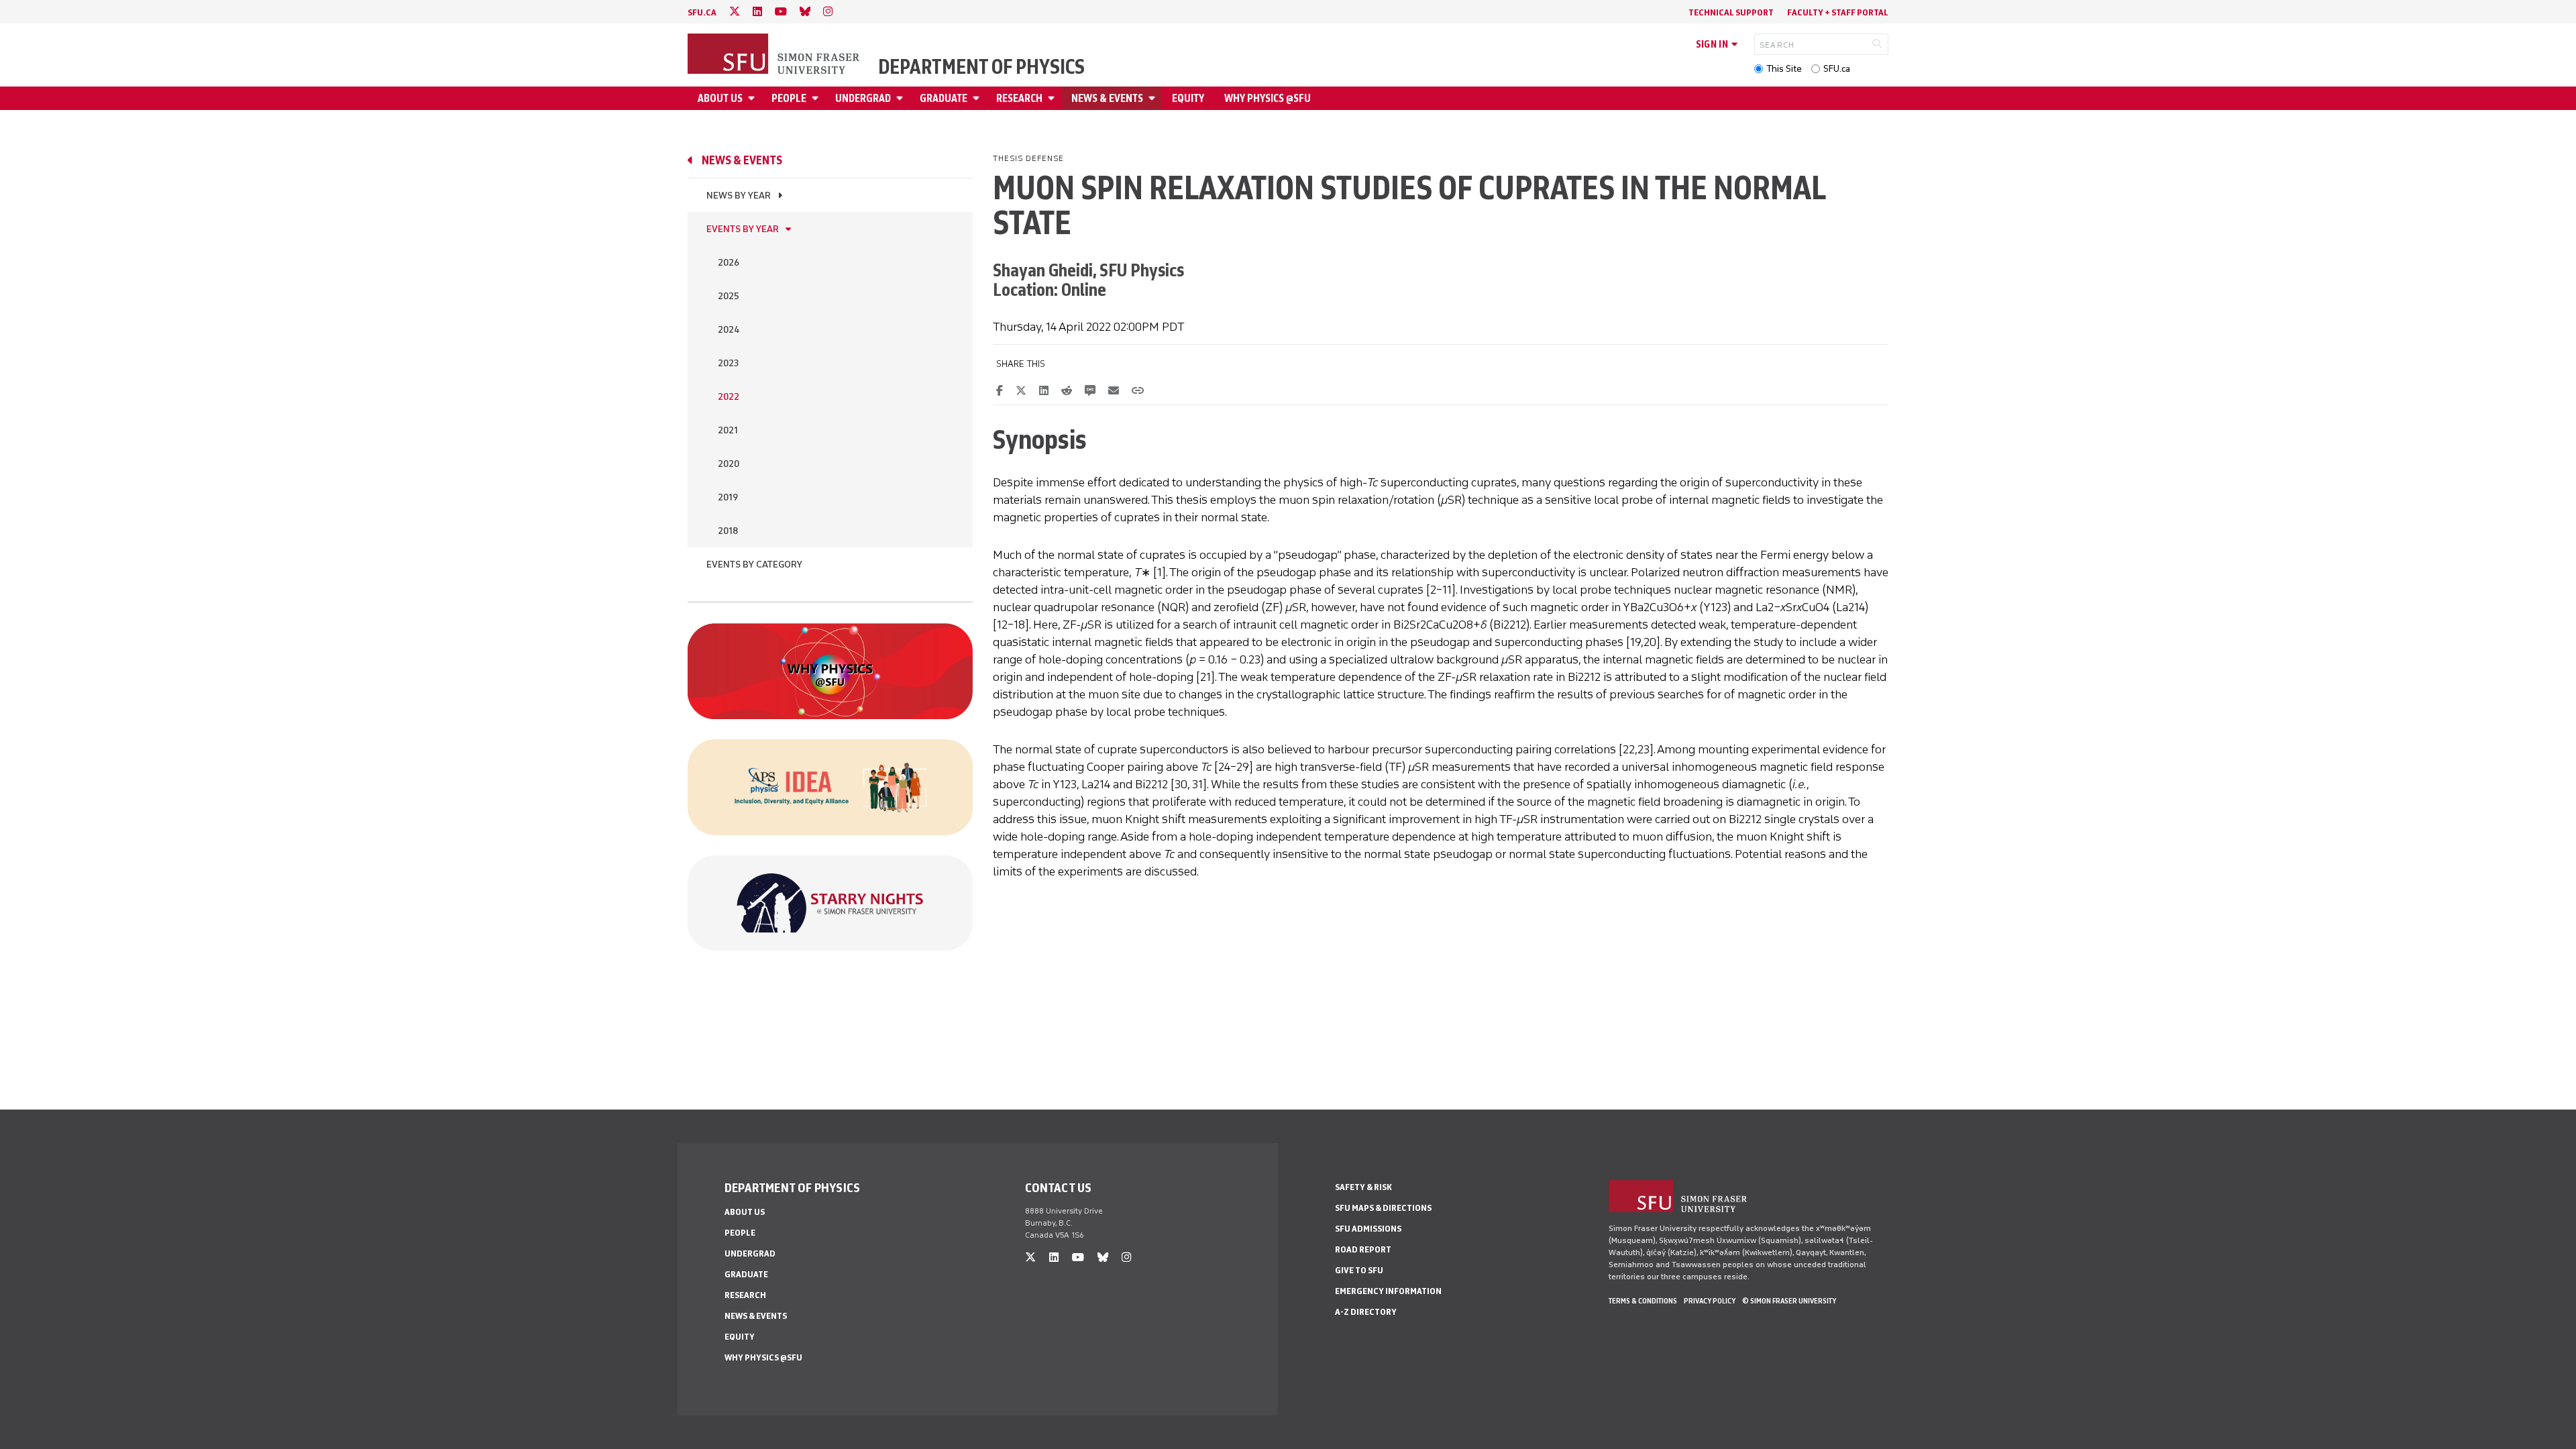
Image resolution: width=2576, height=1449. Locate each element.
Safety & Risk (1363, 1187)
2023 (728, 363)
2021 (728, 430)
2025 (729, 296)
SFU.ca (1837, 69)
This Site (1784, 69)
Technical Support (1731, 12)
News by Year (739, 196)
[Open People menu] (817, 98)
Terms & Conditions (1643, 1301)
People (789, 98)
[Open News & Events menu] (1154, 98)
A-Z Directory (1366, 1312)
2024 (729, 330)
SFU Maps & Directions (1383, 1208)
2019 (728, 497)
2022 (729, 397)
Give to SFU (1359, 1270)
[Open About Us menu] (753, 98)
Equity (1188, 98)
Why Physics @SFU (1268, 98)
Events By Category (754, 565)
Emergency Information (1388, 1291)
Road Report (1363, 1249)
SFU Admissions (1368, 1229)
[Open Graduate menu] (978, 98)
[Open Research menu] (1053, 98)
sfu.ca (702, 12)
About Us (720, 98)
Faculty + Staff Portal (1838, 12)
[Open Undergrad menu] (902, 98)
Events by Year (743, 229)
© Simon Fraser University (1789, 1301)
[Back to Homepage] (775, 55)
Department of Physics (981, 67)
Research (1019, 98)
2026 (729, 263)
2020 (729, 464)
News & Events (1107, 98)
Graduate (944, 98)
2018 (728, 531)
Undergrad (863, 98)
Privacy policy (1710, 1301)
